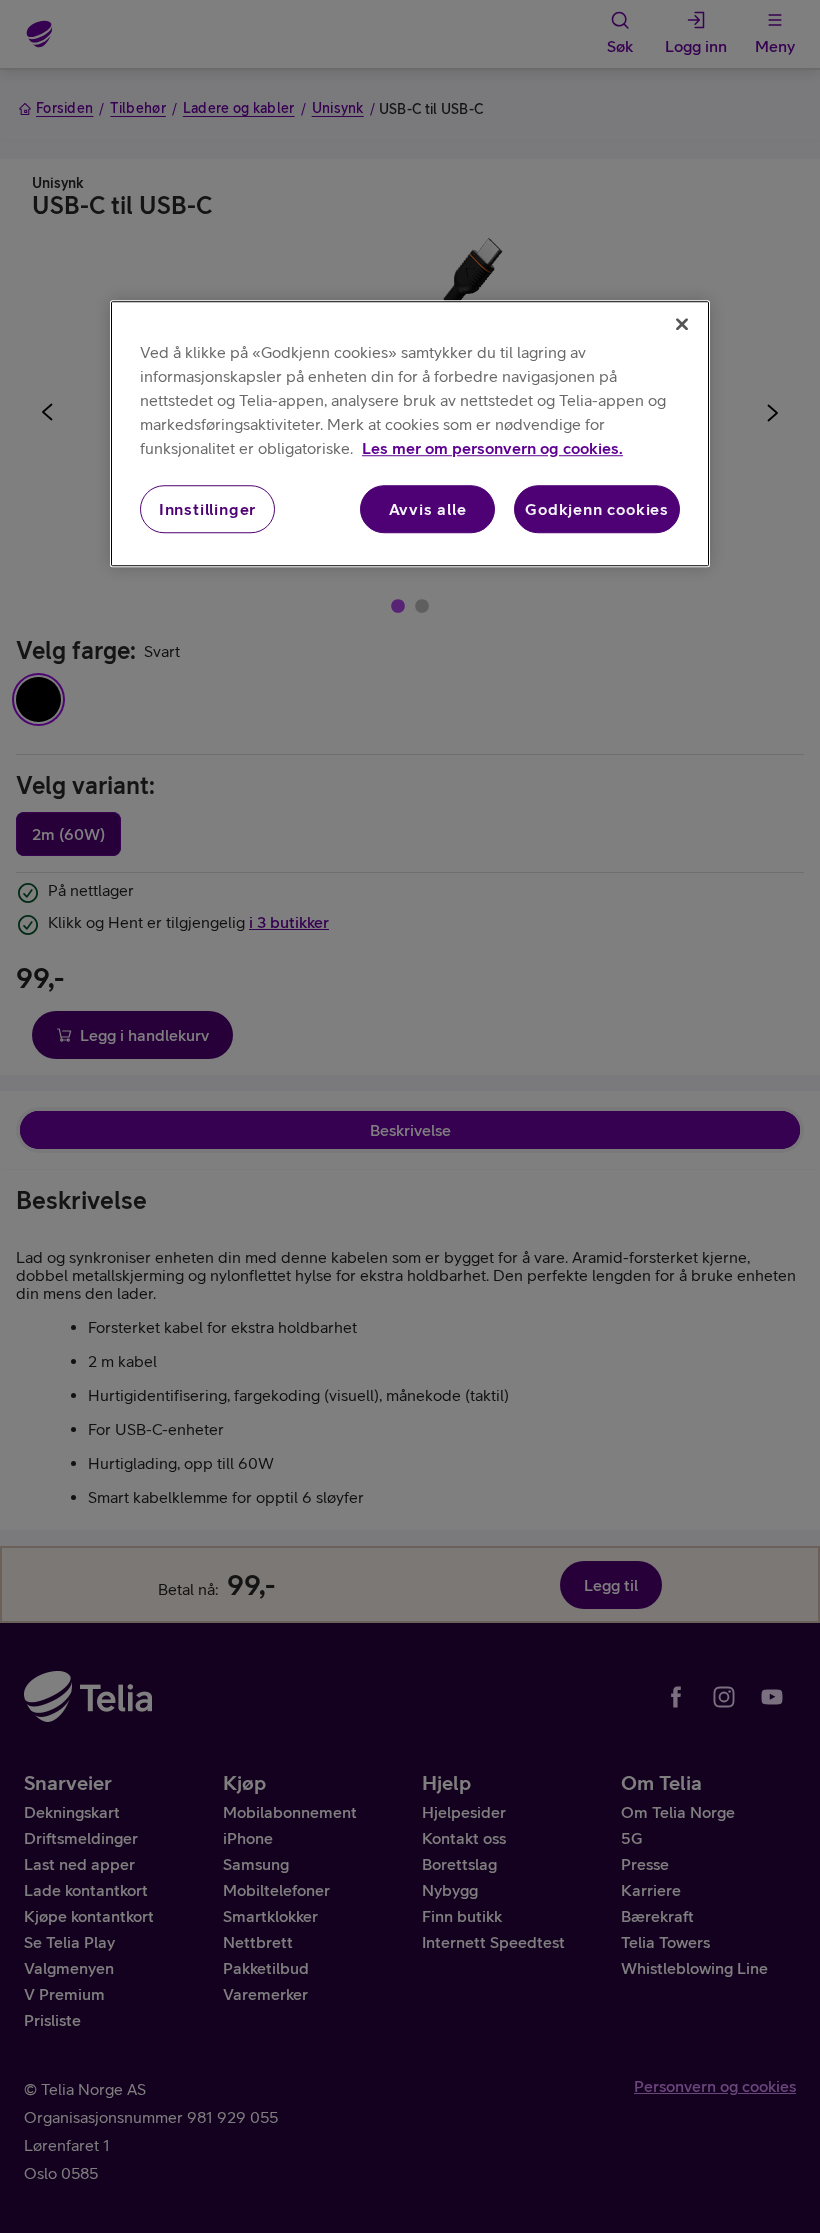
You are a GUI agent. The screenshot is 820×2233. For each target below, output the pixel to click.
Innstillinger (207, 509)
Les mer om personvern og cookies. (492, 448)
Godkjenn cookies (597, 509)
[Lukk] (682, 324)
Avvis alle (428, 509)
